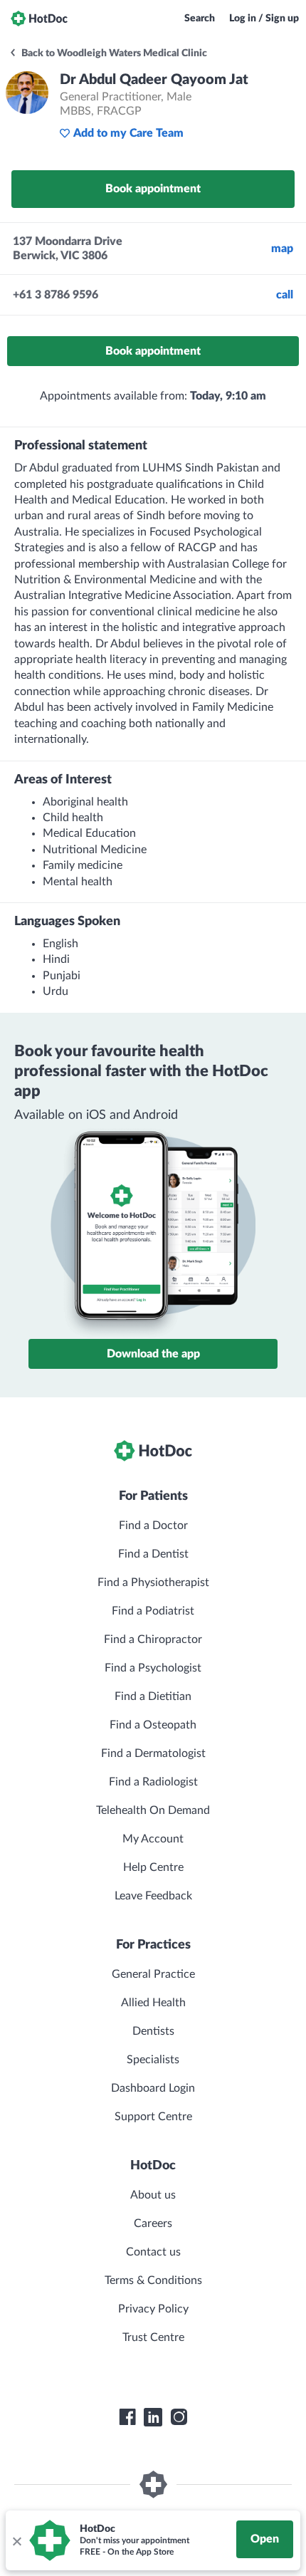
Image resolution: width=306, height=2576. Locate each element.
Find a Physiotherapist (153, 1582)
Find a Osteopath (153, 1725)
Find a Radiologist (153, 1782)
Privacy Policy (153, 2309)
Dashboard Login (153, 2088)
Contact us (153, 2252)
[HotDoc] (39, 19)
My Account (153, 1839)
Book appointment (153, 189)
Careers (153, 2223)
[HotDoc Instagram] (179, 2417)
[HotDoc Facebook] (127, 2417)
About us (153, 2195)
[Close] (16, 2540)
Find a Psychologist (153, 1668)
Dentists (153, 2031)
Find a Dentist (153, 1554)
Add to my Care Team (128, 133)
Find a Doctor (153, 1526)
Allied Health (153, 2003)
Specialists (153, 2060)
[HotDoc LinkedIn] (153, 2417)
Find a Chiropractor (153, 1639)
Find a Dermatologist (153, 1753)
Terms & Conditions (153, 2280)
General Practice (153, 1974)
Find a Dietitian (153, 1696)
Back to (113, 53)
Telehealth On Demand (153, 1810)
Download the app (153, 1354)
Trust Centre (153, 2337)
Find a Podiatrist (153, 1611)
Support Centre (153, 2117)
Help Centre (153, 1867)
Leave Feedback (153, 1896)
